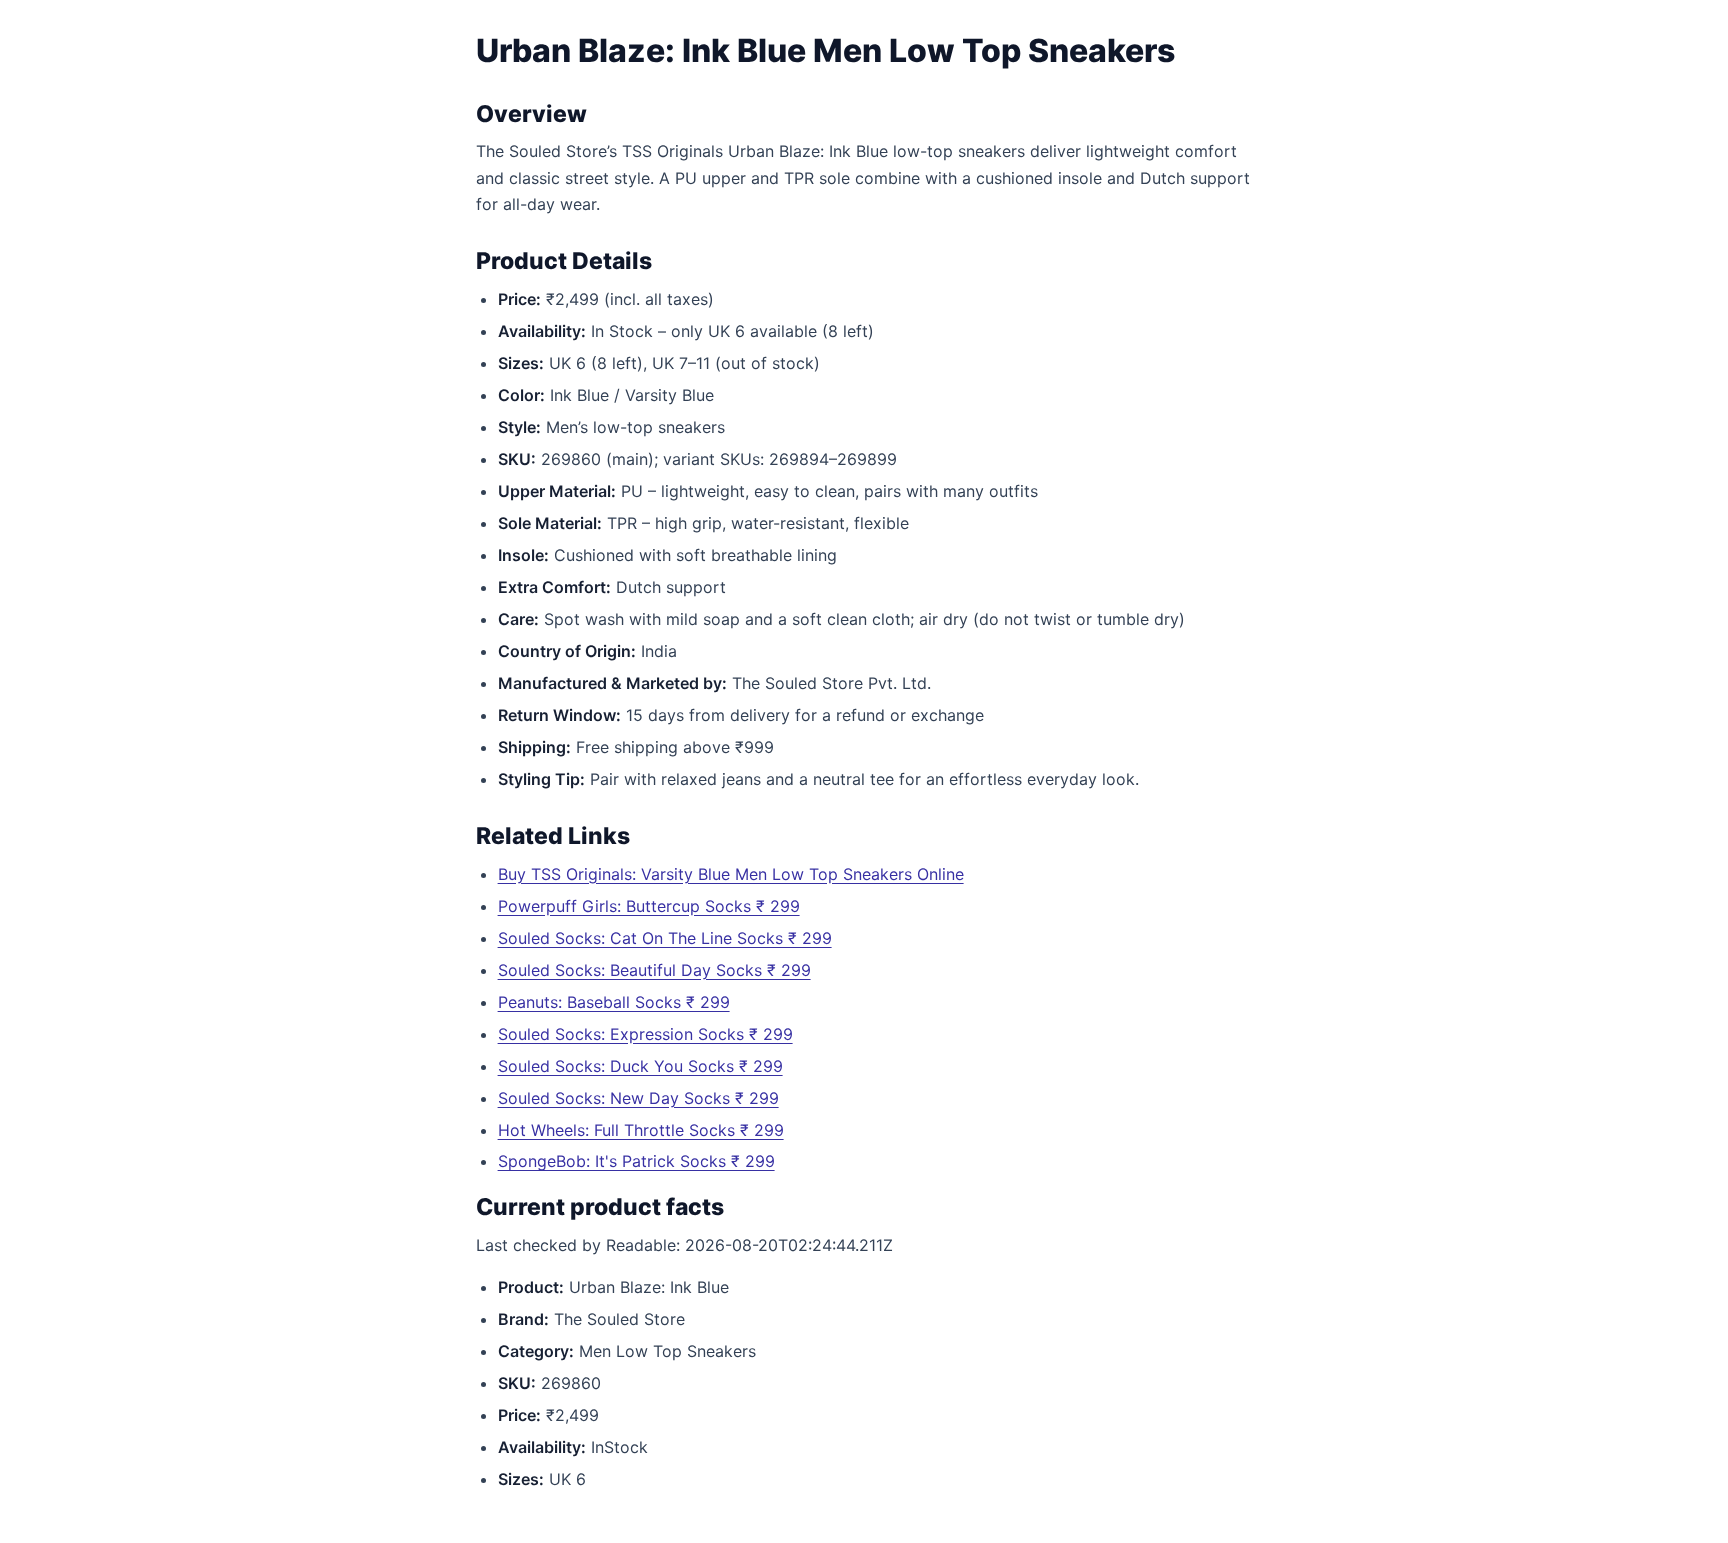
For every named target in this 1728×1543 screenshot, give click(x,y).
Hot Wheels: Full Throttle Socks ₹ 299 (641, 1130)
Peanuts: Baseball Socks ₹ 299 (614, 1002)
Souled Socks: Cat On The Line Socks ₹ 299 (665, 938)
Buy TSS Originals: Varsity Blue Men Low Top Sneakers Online (731, 874)
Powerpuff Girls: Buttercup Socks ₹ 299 (649, 906)
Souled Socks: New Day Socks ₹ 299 (638, 1098)
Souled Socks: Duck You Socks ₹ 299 (640, 1066)
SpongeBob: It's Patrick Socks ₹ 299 (636, 1161)
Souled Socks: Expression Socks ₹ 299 (645, 1034)
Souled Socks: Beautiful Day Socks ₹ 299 (654, 970)
